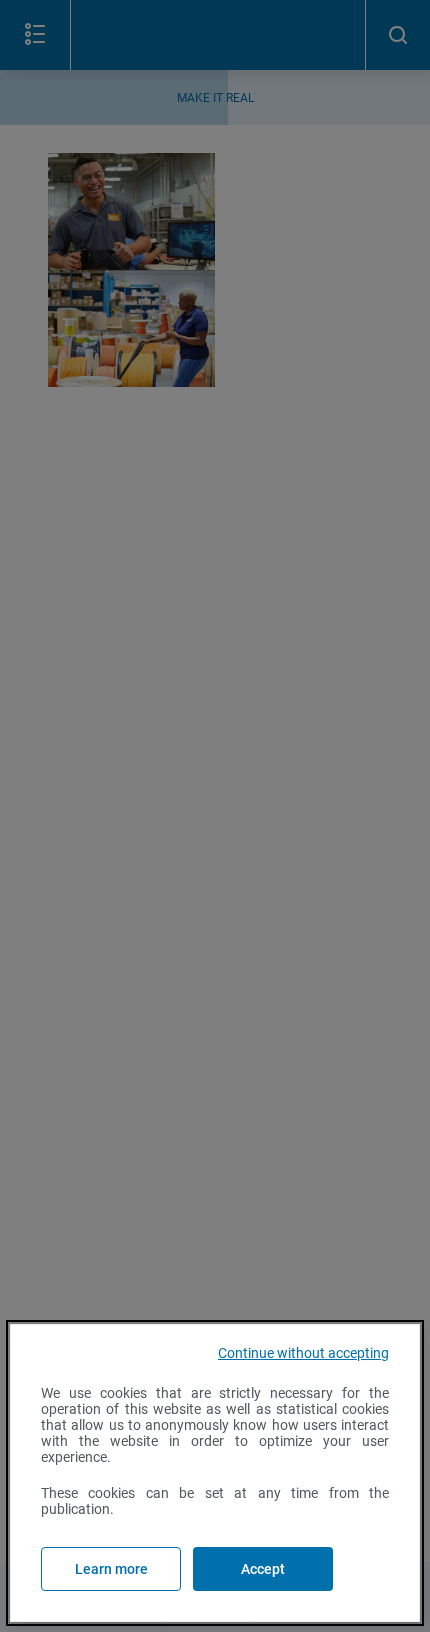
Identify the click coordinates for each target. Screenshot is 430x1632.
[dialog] (215, 1473)
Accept (263, 1569)
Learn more (111, 1569)
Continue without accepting (303, 1353)
